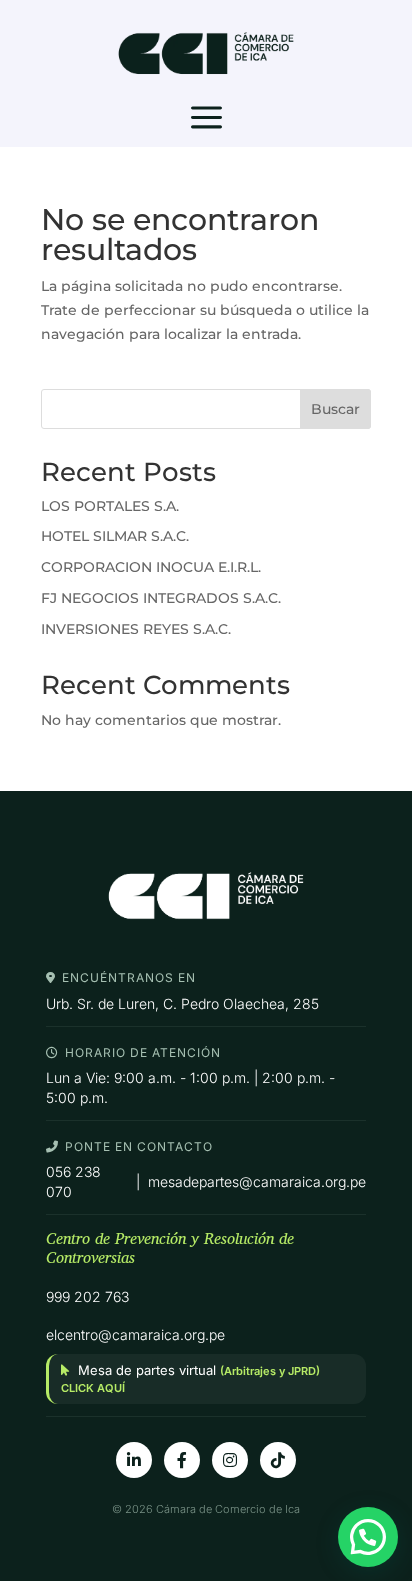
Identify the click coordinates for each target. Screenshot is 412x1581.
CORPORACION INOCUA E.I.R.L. (151, 567)
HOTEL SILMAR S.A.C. (115, 536)
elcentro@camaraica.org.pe (135, 1334)
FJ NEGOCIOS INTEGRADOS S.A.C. (161, 598)
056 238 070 (73, 1181)
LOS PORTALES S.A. (110, 506)
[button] (368, 1537)
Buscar (335, 409)
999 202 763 (87, 1296)
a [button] (206, 119)
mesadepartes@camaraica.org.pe (257, 1181)
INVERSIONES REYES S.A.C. (136, 629)
